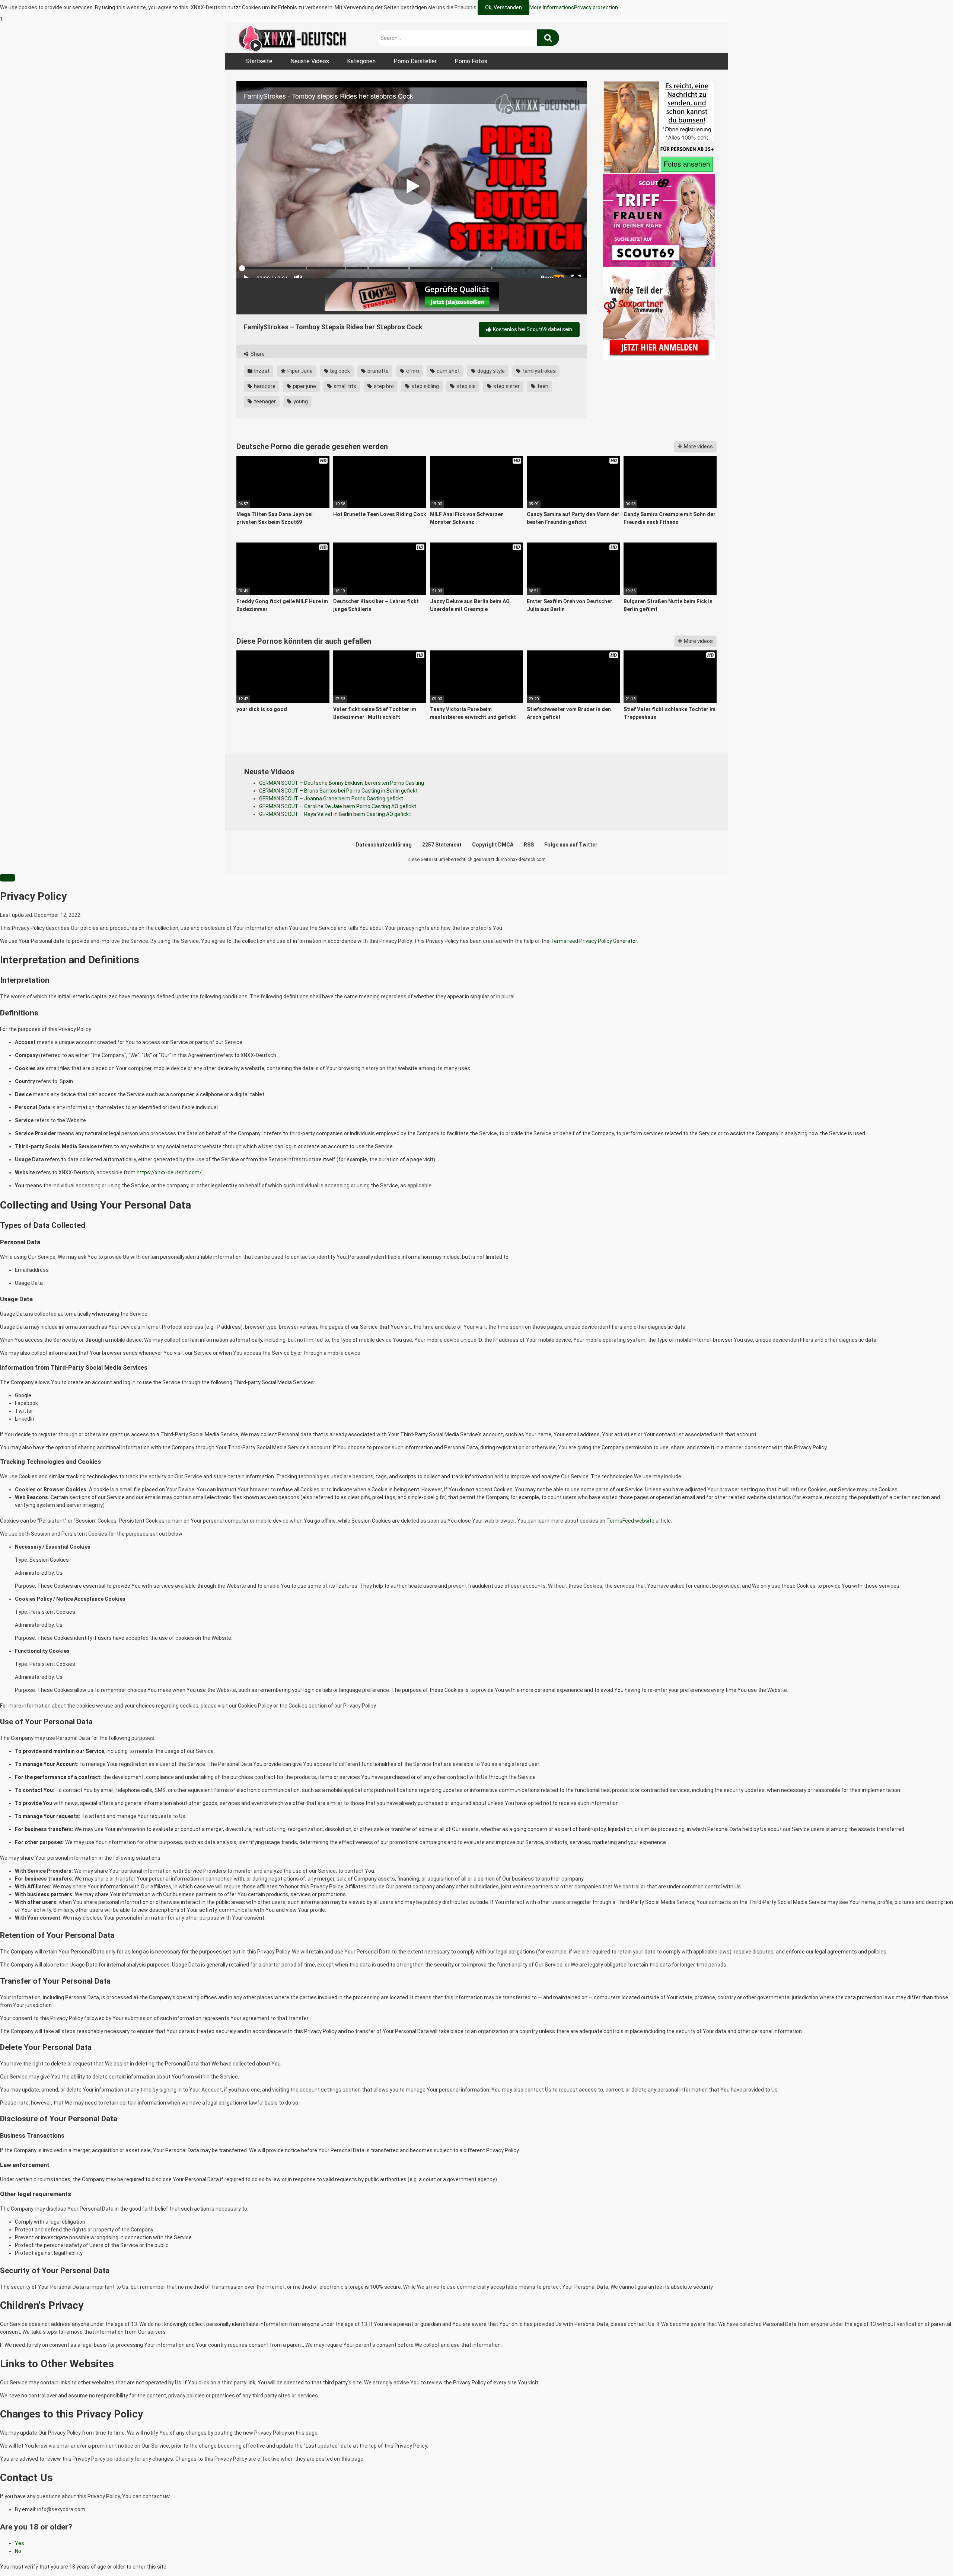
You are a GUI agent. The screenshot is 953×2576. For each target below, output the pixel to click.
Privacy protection (596, 7)
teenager (264, 401)
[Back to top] (928, 2555)
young (300, 401)
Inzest (261, 371)
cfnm (412, 371)
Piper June (299, 371)
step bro (383, 386)
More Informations (552, 7)
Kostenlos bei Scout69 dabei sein (532, 329)
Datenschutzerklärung (384, 845)
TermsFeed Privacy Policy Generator (594, 941)
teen (542, 386)
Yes (20, 2543)
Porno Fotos (471, 61)
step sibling (425, 386)
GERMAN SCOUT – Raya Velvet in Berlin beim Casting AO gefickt (335, 814)
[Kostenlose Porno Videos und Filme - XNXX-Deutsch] (292, 38)
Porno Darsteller (415, 61)
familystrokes (538, 371)
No (18, 2551)
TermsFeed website (630, 1521)
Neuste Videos (310, 61)
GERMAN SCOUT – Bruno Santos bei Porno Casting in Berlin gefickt (338, 791)
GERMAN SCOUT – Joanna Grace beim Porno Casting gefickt (331, 799)
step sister (506, 386)
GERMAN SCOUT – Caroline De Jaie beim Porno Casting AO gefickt (338, 806)
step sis (466, 386)
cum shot (448, 371)
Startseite (259, 61)
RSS (529, 845)
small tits (344, 386)
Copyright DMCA (493, 845)
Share (257, 354)
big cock (340, 371)
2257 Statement (442, 845)
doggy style (490, 371)
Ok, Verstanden (503, 7)
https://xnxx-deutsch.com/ (169, 1172)
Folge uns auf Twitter (571, 845)
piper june (304, 386)
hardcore (264, 386)
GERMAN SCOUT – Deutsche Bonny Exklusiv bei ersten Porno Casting (342, 783)
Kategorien (361, 61)
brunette (377, 371)
